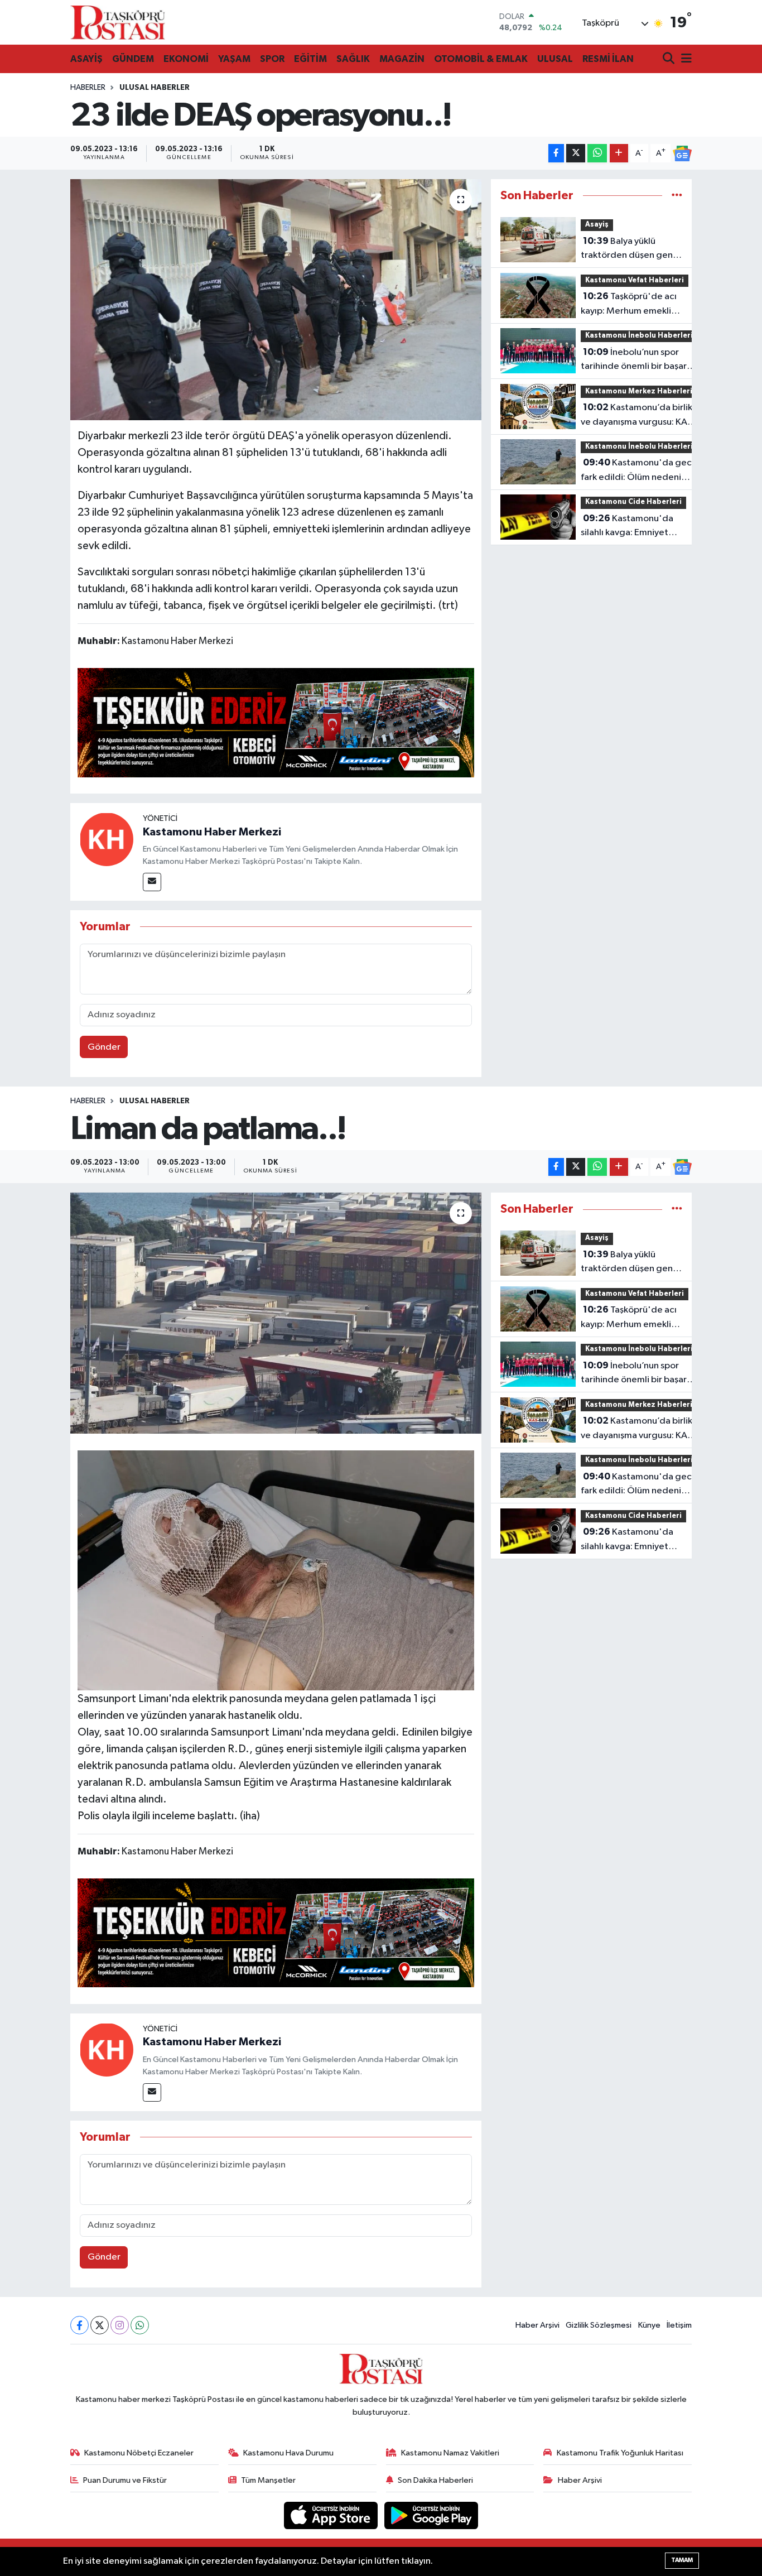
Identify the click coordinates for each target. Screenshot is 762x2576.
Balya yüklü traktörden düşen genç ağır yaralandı (629, 249)
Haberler (88, 88)
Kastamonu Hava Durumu (288, 2453)
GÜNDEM (133, 59)
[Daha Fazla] (619, 153)
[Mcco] (276, 722)
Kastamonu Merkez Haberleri (639, 391)
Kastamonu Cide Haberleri (633, 502)
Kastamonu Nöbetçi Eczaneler (139, 2453)
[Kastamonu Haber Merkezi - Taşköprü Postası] (118, 22)
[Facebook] (79, 2325)
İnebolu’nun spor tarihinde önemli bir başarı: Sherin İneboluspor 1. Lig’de (637, 361)
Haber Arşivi (537, 2325)
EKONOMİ (186, 59)
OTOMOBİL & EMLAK (481, 59)
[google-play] (431, 2515)
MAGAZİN (402, 59)
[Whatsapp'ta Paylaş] (597, 153)
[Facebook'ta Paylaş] (556, 153)
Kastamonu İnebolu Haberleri (639, 336)
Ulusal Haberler (155, 88)
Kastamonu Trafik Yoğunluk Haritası (620, 2453)
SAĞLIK (353, 59)
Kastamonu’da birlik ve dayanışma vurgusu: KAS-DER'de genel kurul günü (638, 416)
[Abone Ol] (682, 153)
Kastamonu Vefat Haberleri (635, 280)
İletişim (679, 2325)
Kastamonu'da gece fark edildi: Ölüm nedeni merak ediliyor (639, 471)
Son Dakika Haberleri (435, 2480)
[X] (100, 2325)
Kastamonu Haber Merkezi (212, 832)
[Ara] (670, 59)
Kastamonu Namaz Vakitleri (450, 2453)
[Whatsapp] (140, 2325)
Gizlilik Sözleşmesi (599, 2325)
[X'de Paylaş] (576, 153)
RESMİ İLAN (608, 59)
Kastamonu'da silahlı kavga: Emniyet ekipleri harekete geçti (629, 527)
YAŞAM (234, 59)
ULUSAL (555, 59)
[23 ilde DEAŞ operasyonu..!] (276, 300)
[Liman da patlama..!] (276, 1313)
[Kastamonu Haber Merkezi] (107, 839)
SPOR (272, 59)
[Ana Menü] (684, 59)
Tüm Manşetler (268, 2480)
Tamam (682, 2560)
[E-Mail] (152, 882)
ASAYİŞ (86, 59)
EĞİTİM (310, 59)
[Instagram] (120, 2325)
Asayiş (597, 225)
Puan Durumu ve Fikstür (125, 2480)
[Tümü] (677, 196)
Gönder (104, 1047)
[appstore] (332, 2515)
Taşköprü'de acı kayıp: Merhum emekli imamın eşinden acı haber (633, 305)
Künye (649, 2325)
